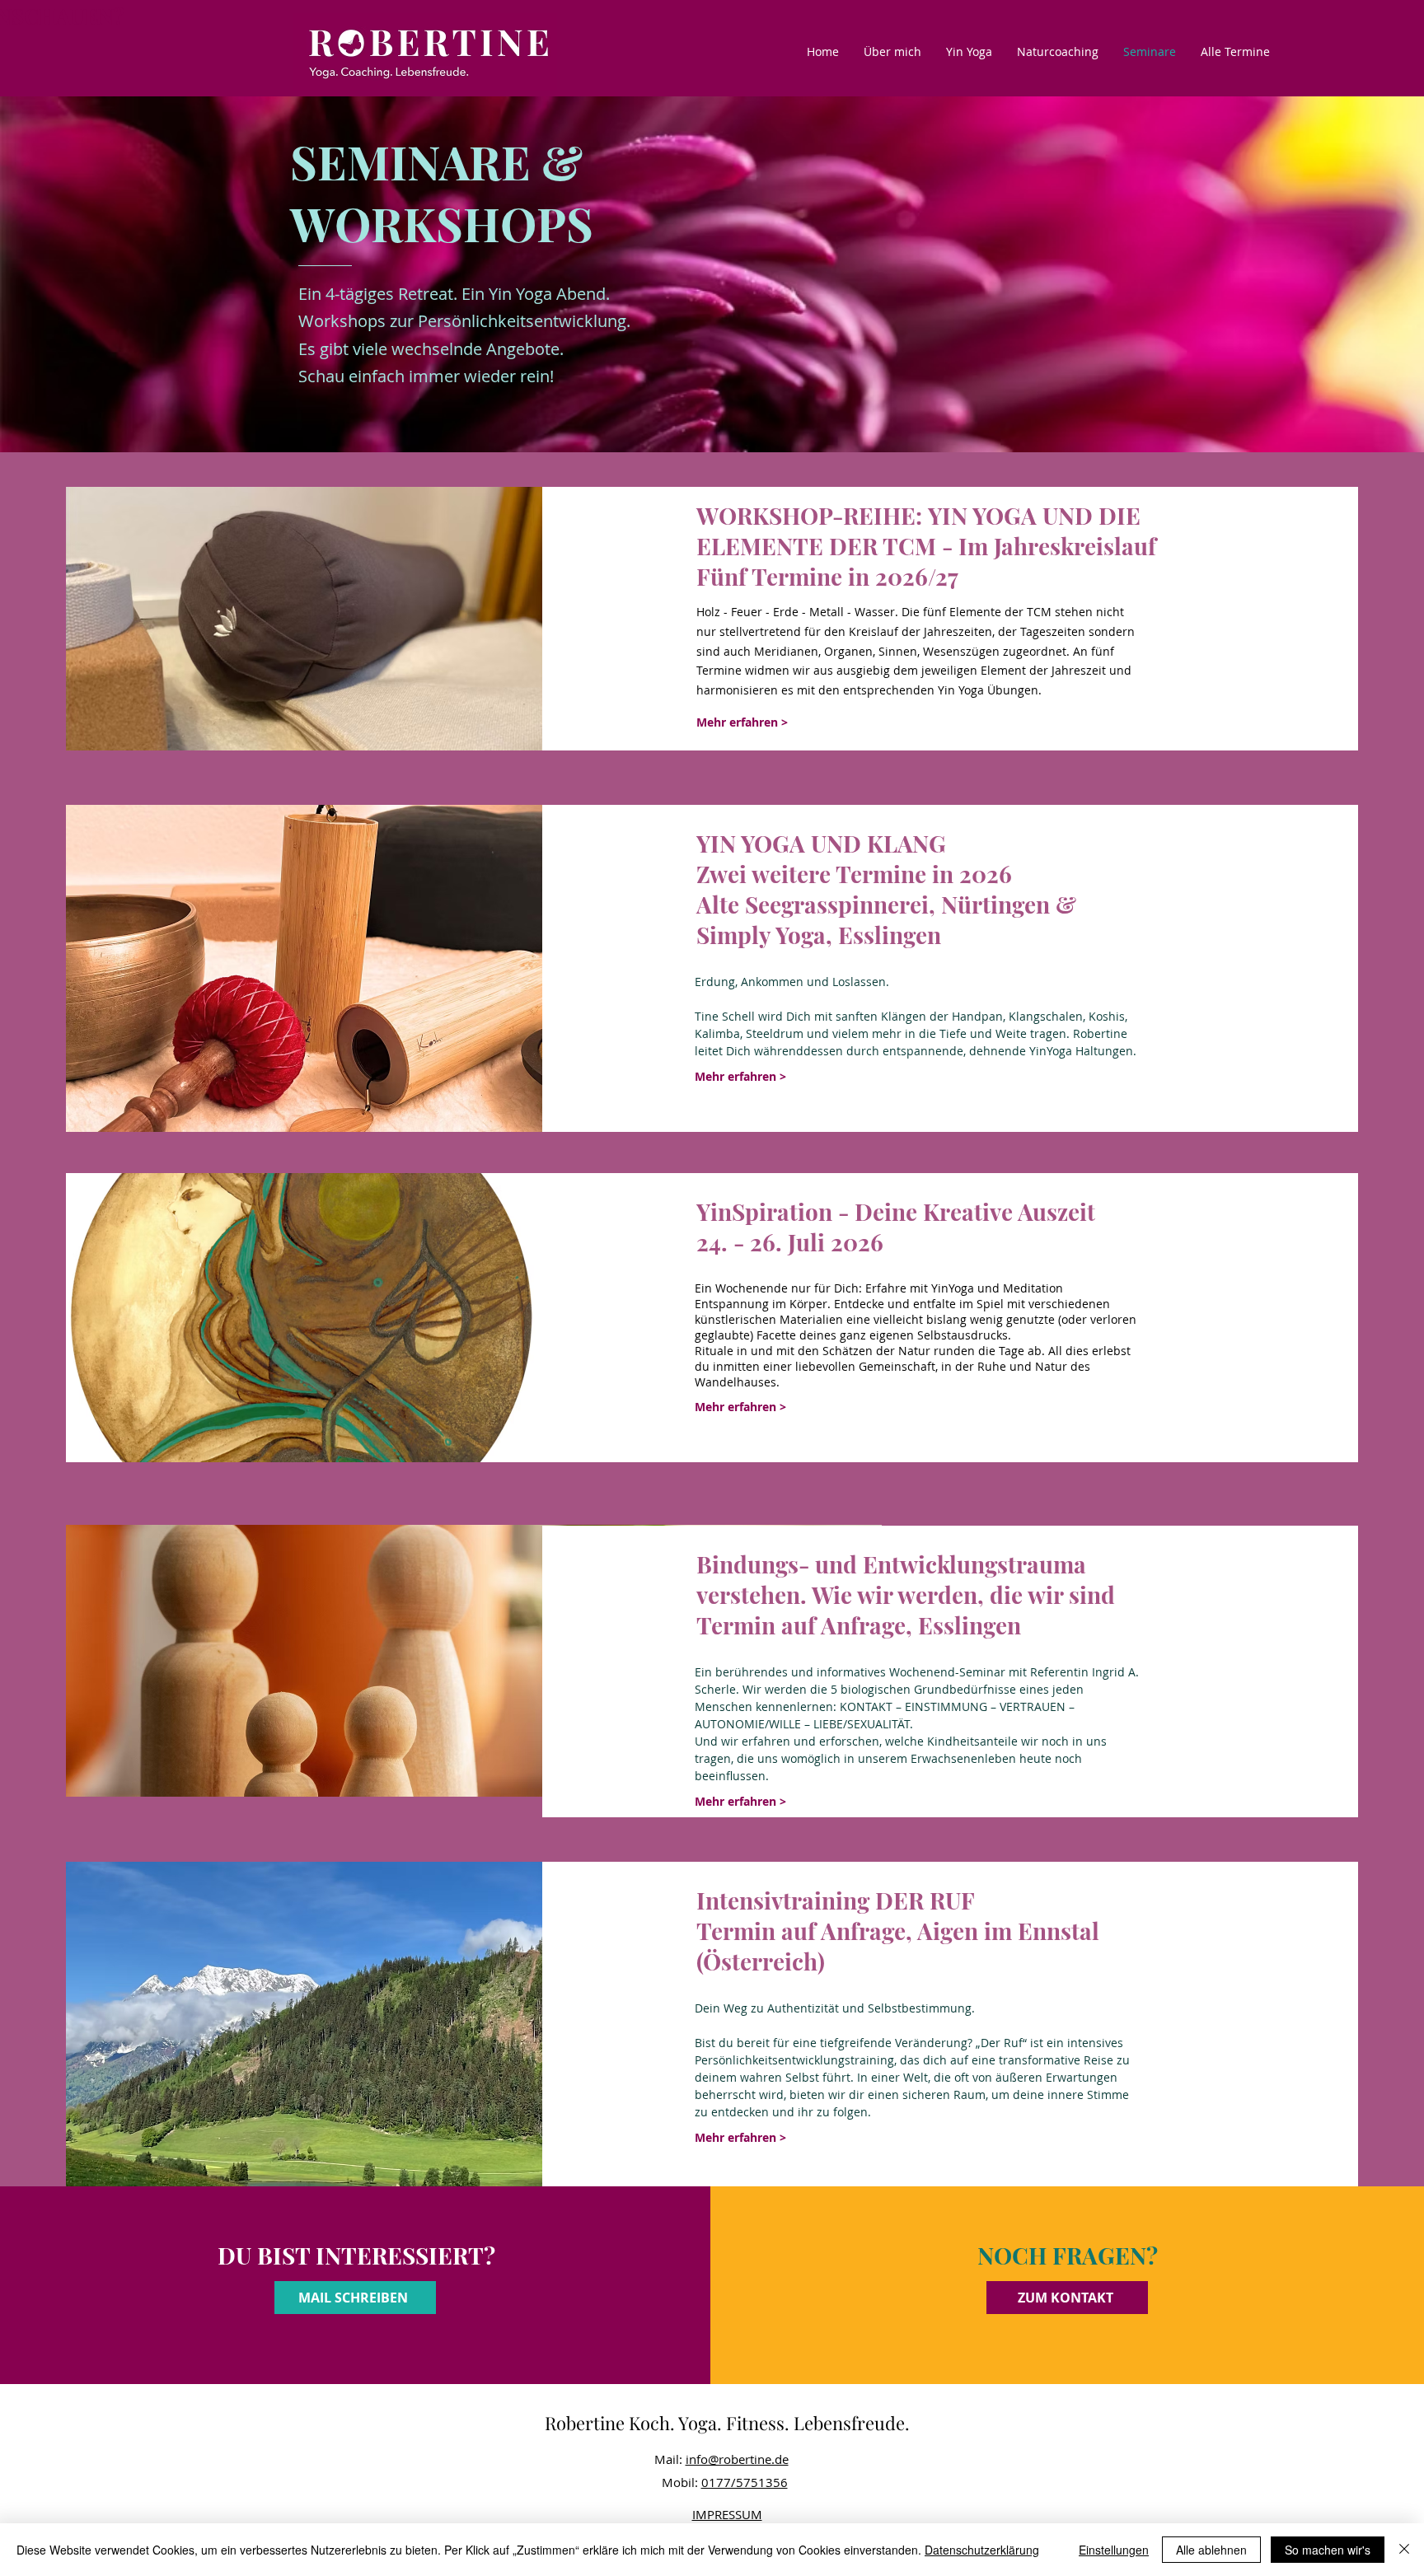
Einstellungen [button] (1114, 2550)
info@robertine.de (737, 2459)
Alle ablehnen (1211, 2550)
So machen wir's (1328, 2550)
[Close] (1404, 2550)
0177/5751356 (745, 2482)
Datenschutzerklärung (982, 2550)
